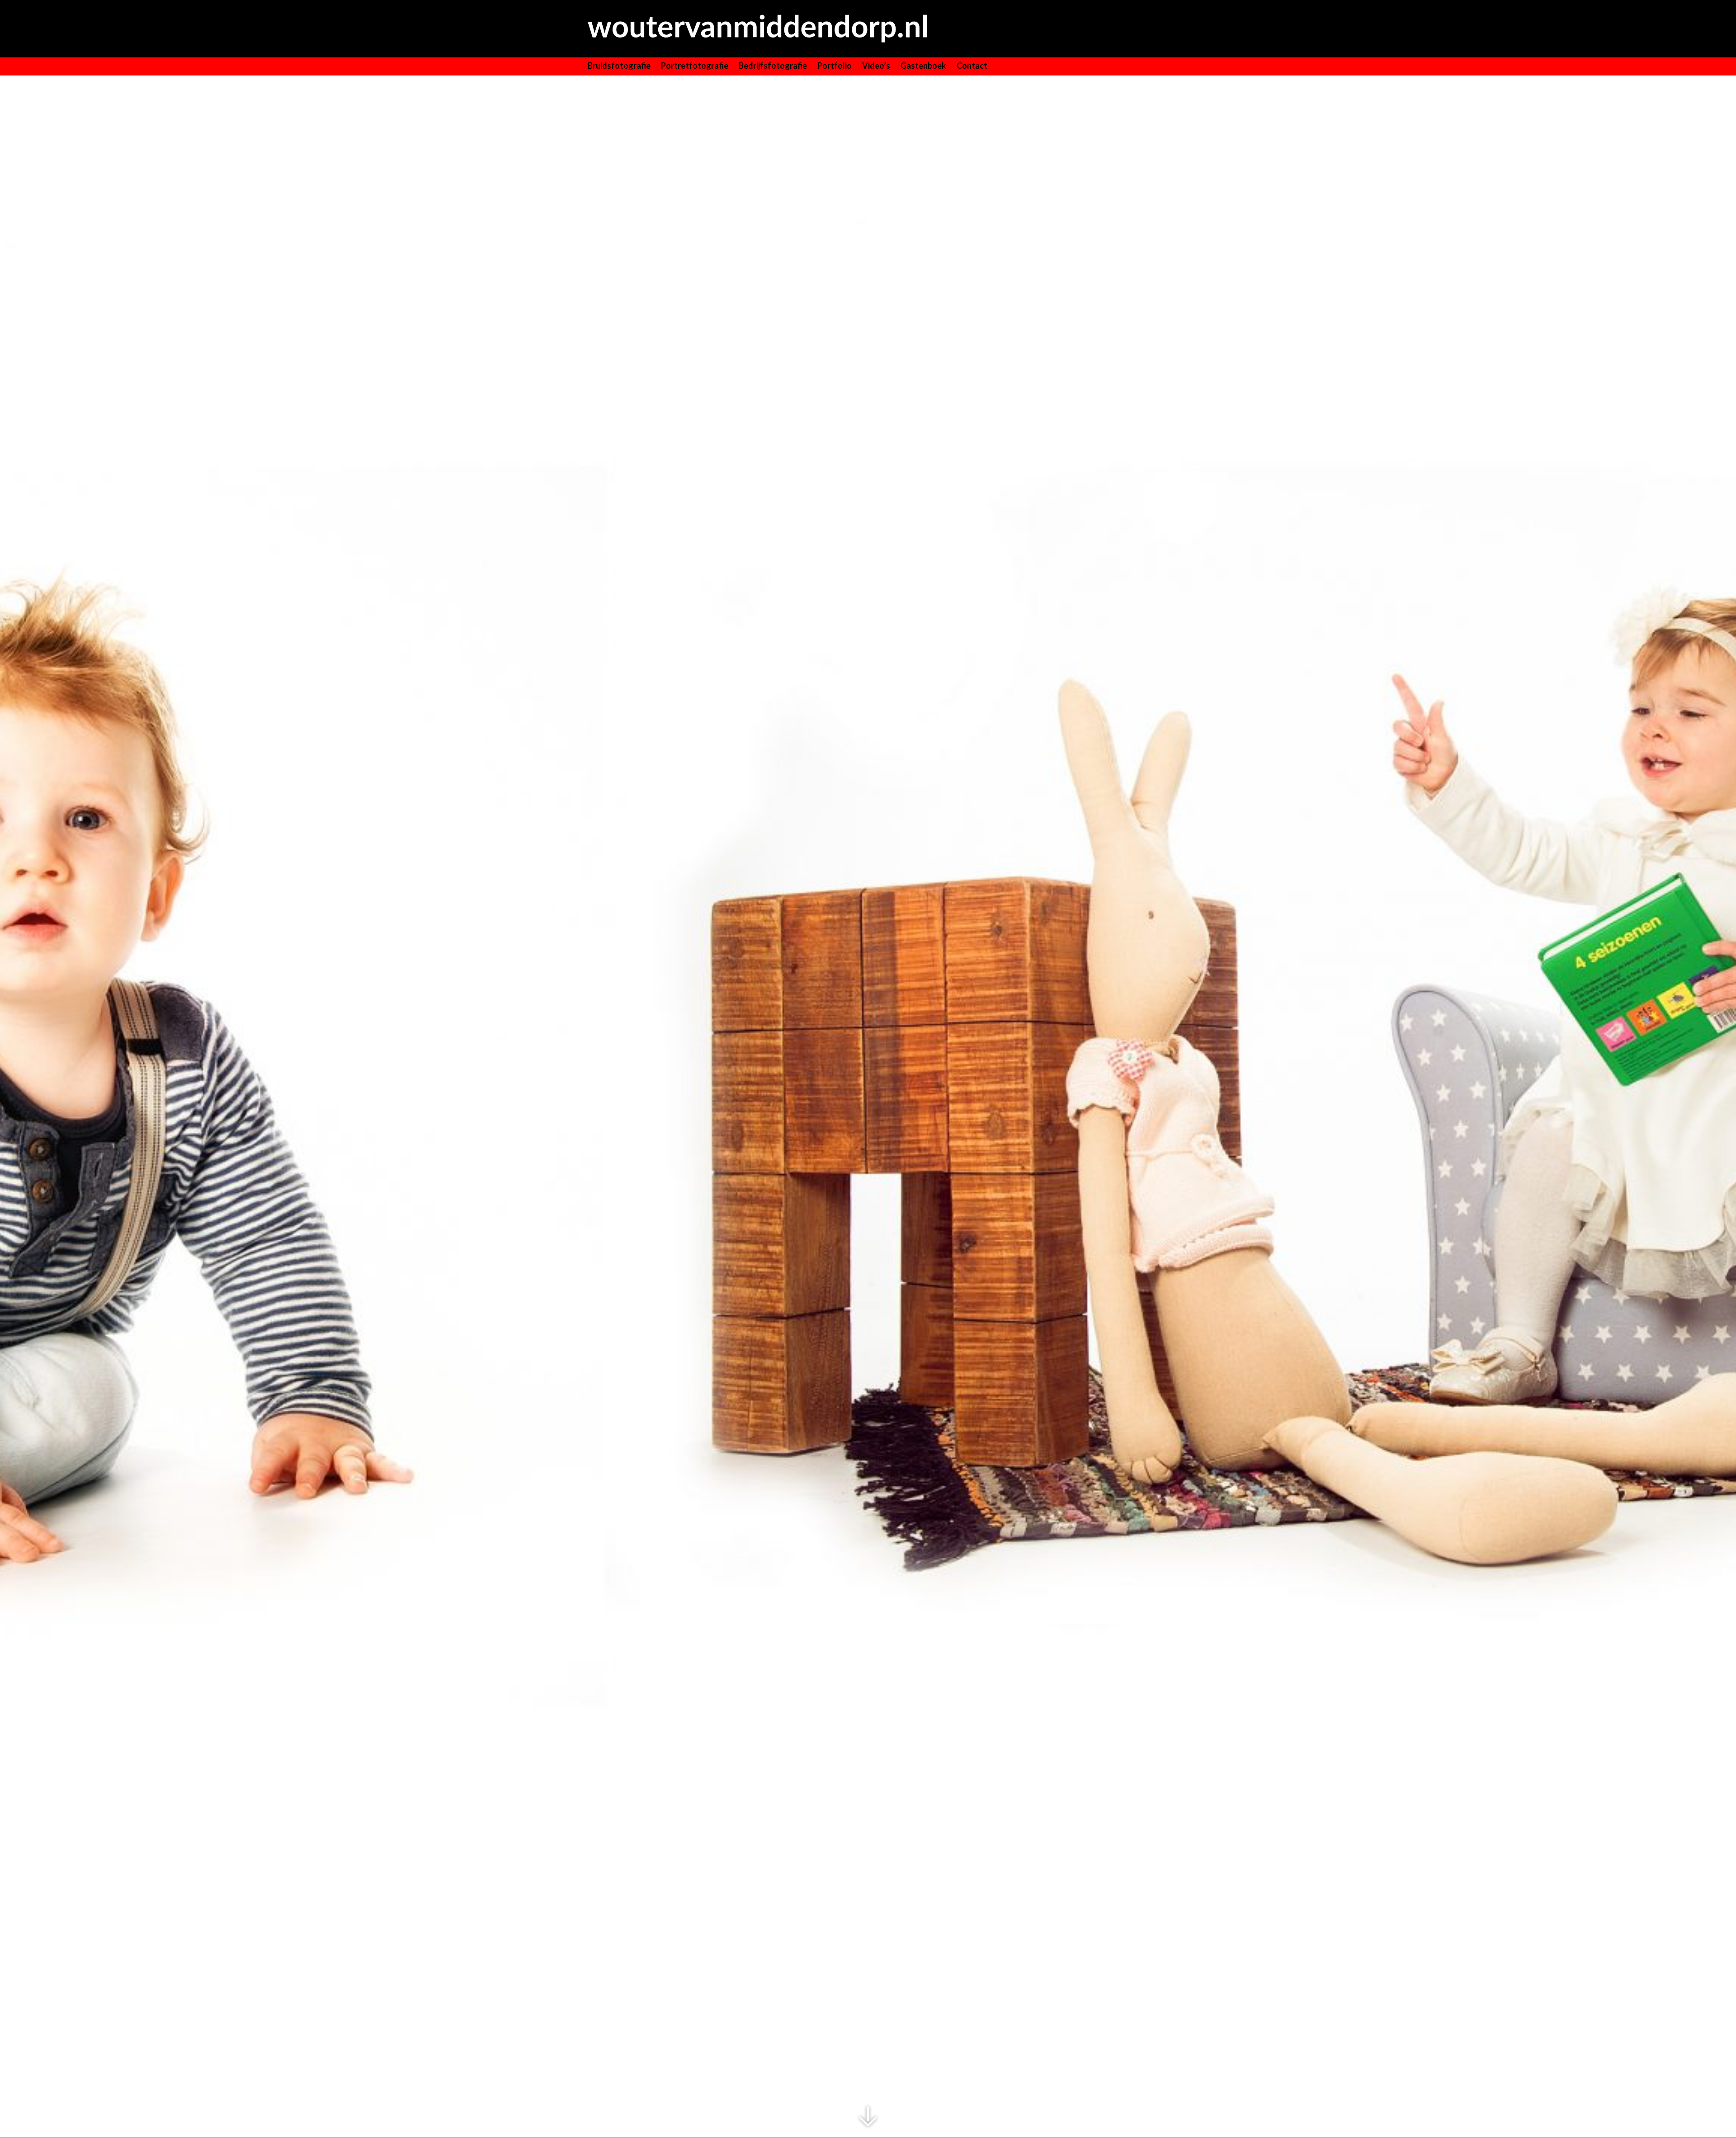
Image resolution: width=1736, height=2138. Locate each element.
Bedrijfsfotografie (773, 66)
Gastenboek (923, 66)
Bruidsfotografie (619, 66)
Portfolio (835, 66)
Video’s (876, 66)
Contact (972, 66)
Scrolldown (868, 2117)
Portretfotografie (695, 66)
